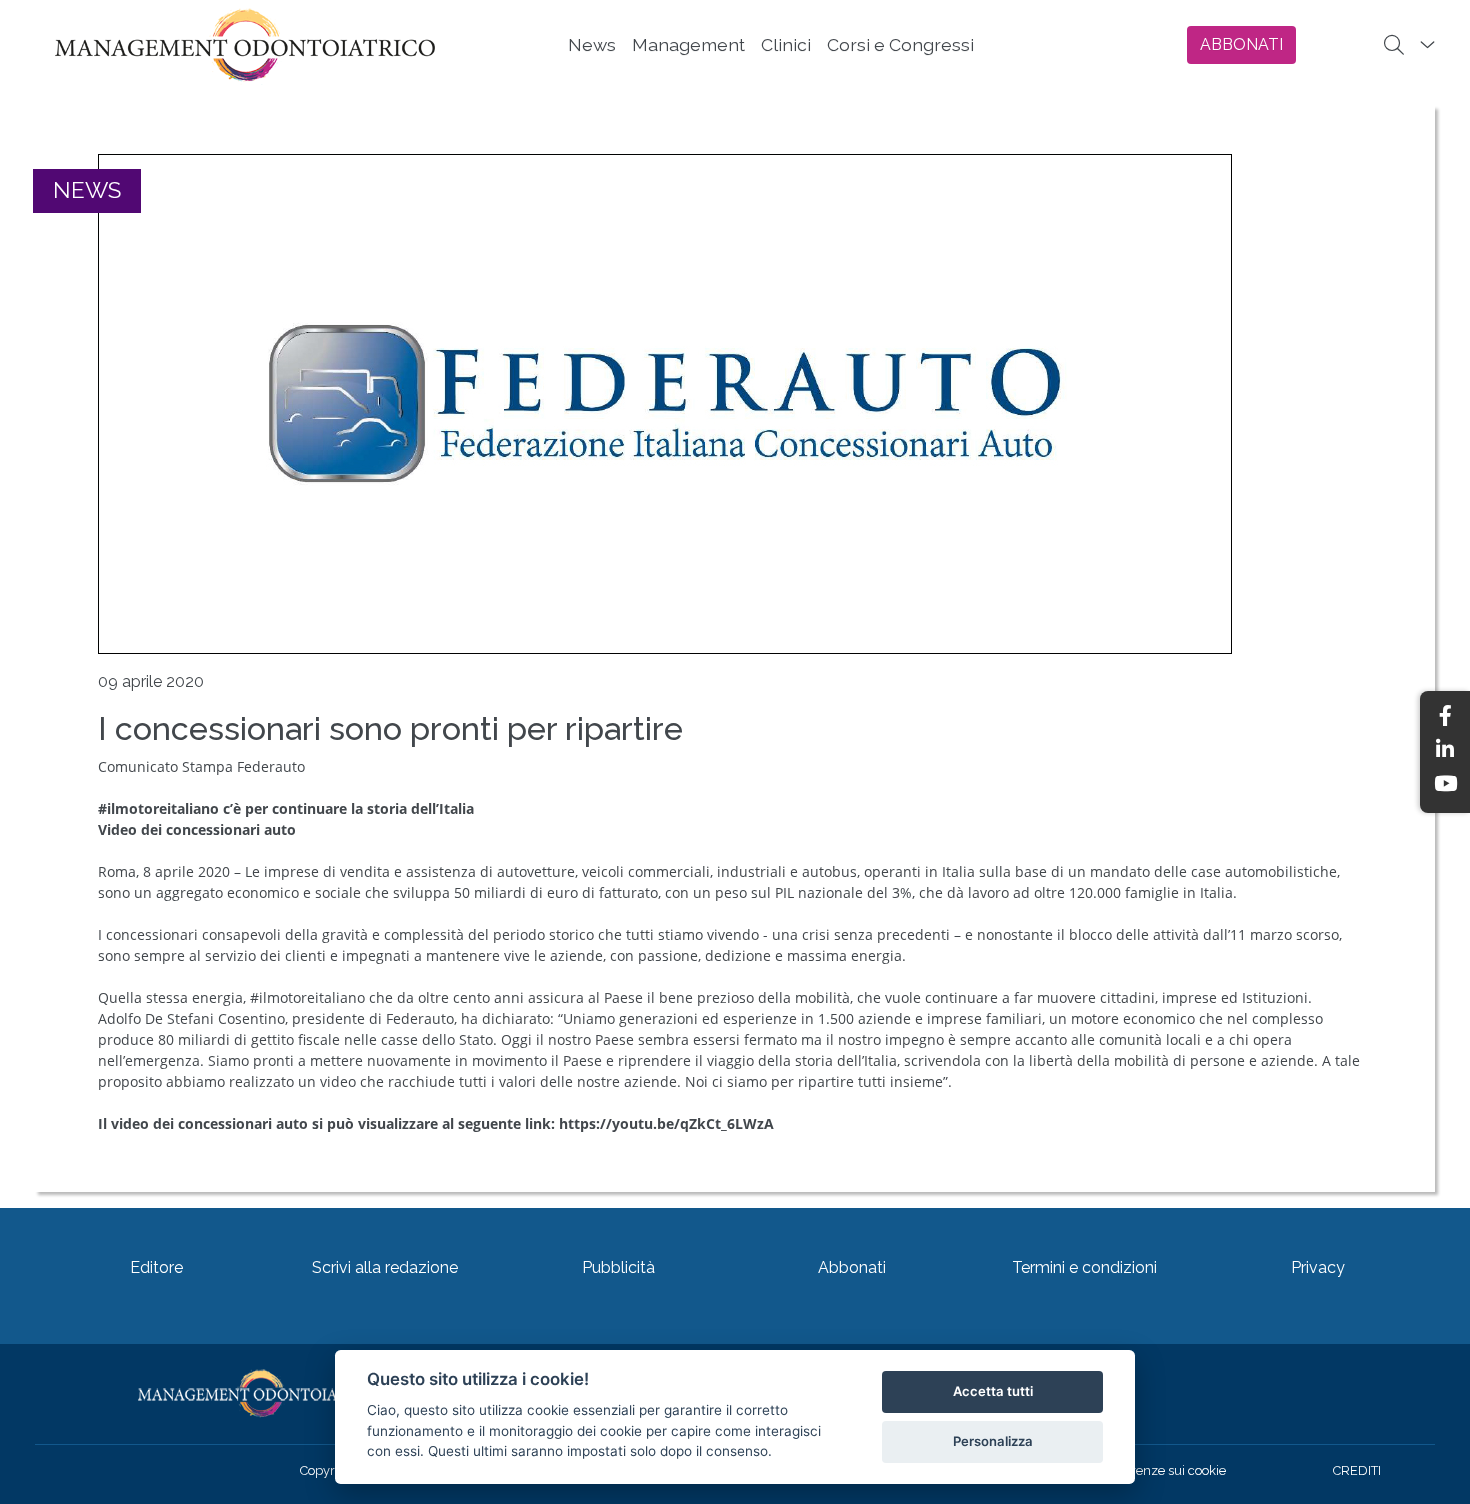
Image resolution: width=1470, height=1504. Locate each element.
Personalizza (993, 1441)
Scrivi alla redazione (385, 1267)
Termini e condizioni (1084, 1267)
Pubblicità (618, 1267)
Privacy (1318, 1267)
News (592, 44)
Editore (156, 1267)
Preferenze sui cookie (1163, 1470)
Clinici (786, 44)
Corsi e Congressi (900, 44)
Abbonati (852, 1267)
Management (688, 44)
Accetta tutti (993, 1391)
